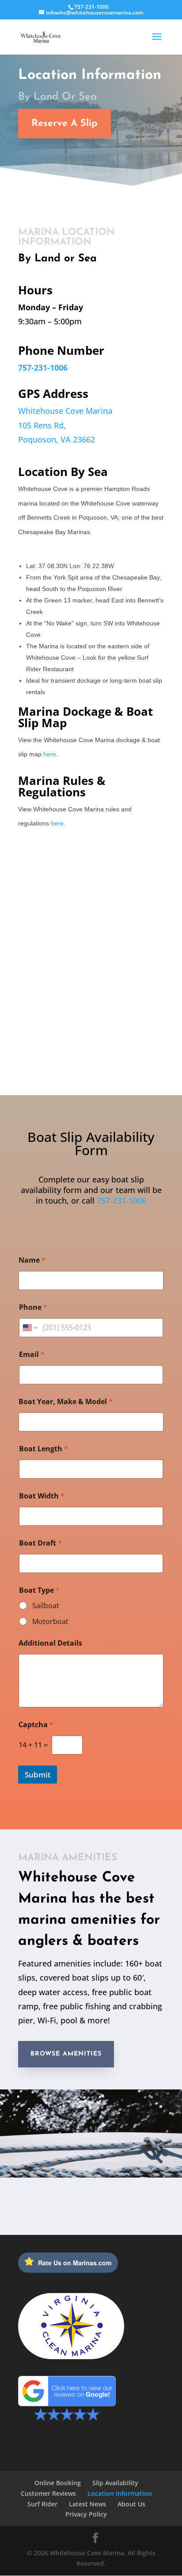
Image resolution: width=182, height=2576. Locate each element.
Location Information (120, 2493)
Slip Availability (115, 2483)
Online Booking (58, 2483)
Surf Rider (42, 2504)
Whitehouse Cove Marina (65, 411)
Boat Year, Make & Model (66, 1402)
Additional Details (50, 1643)
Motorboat (50, 1622)
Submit (38, 1775)
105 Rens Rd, (42, 425)
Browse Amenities (66, 2054)
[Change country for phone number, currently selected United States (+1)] (29, 1328)
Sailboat (46, 1606)
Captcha (36, 1725)
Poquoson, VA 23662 (57, 439)
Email (32, 1355)
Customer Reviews (48, 2493)
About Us (131, 2504)
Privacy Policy (86, 2514)
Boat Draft (40, 1543)
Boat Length (44, 1449)
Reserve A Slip (64, 124)
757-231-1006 (91, 7)
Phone (33, 1307)
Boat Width (42, 1496)
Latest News (87, 2504)
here (50, 754)
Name (32, 1260)
